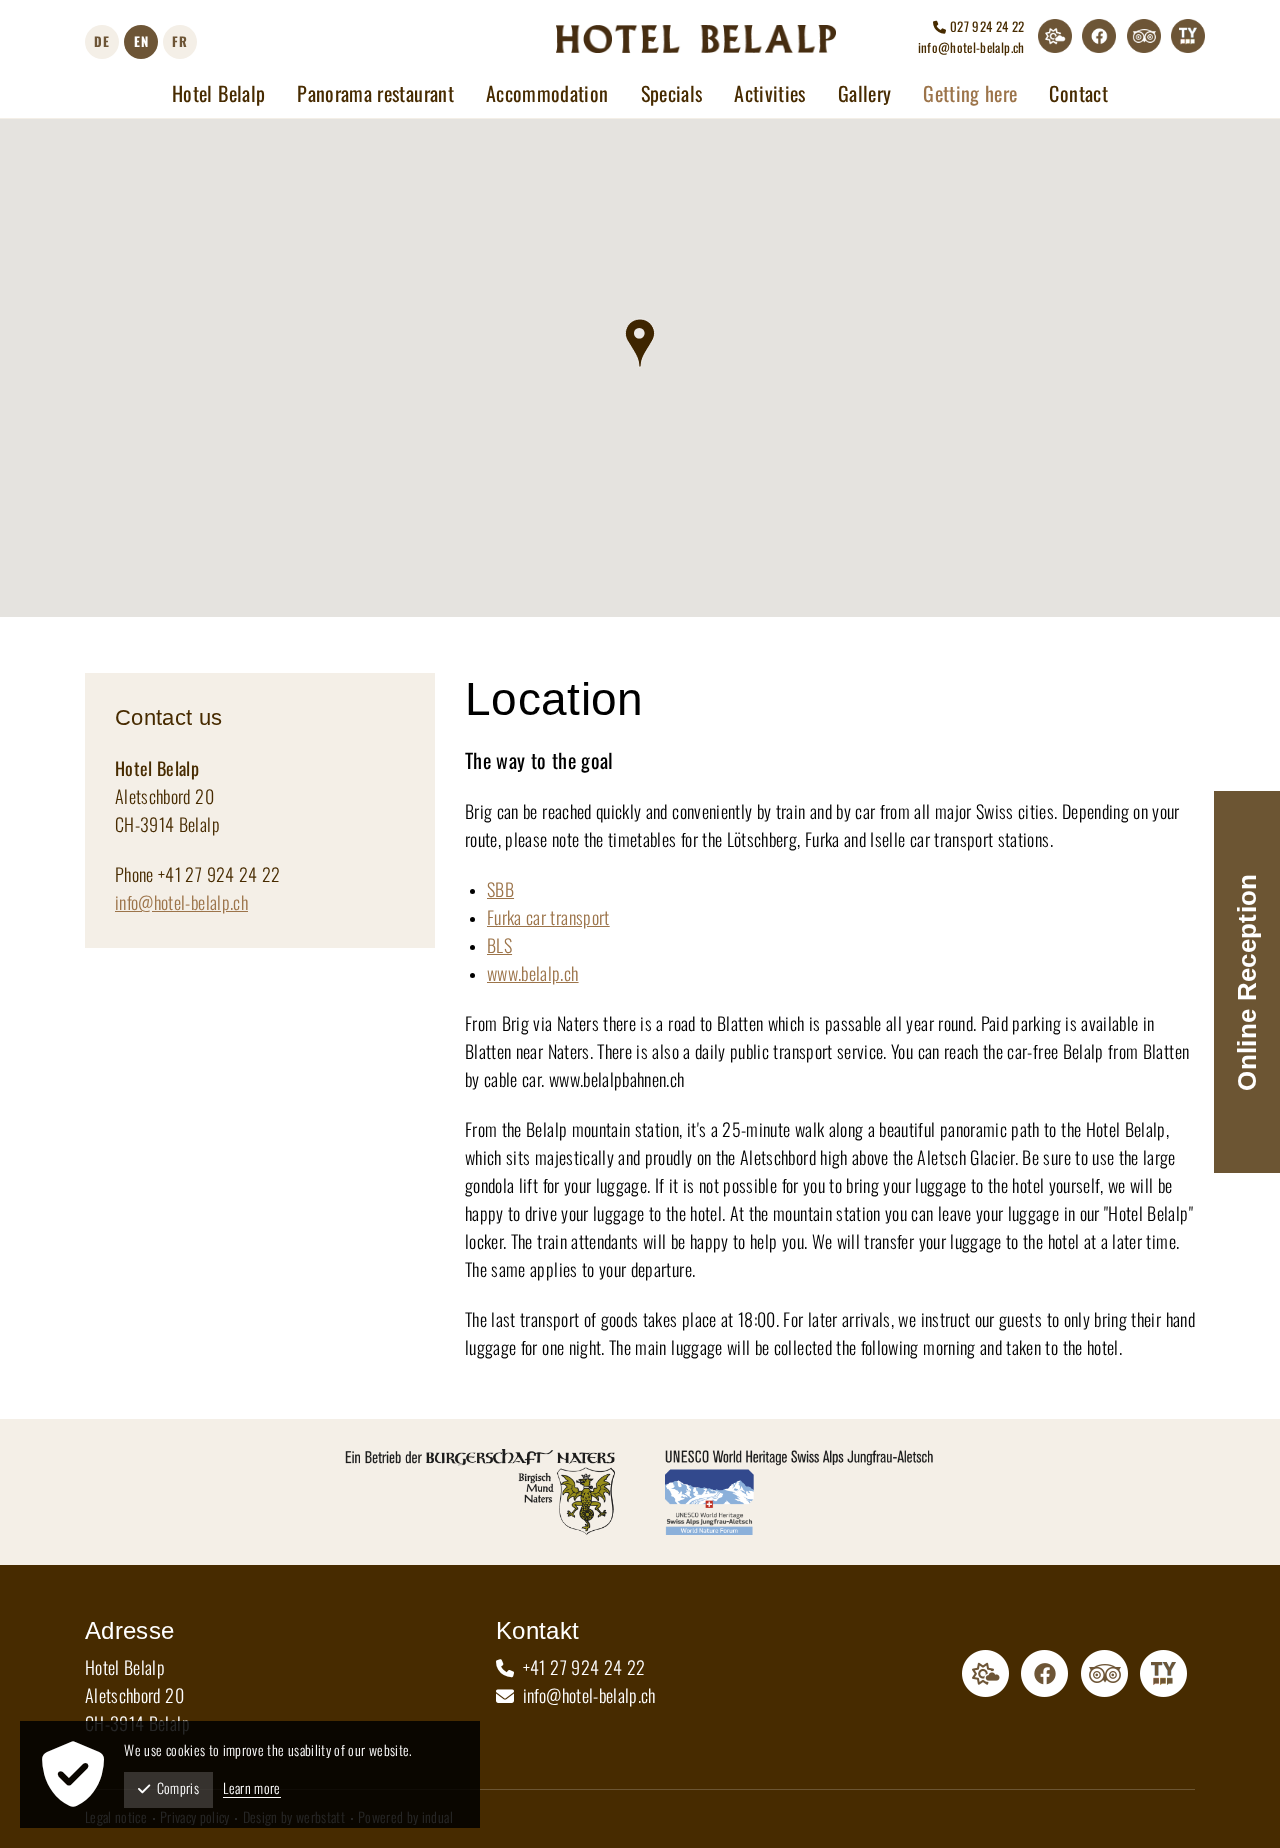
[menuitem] (218, 95)
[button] (640, 342)
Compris (178, 1789)
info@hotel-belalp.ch (971, 48)
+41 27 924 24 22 (581, 1669)
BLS (499, 947)
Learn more (252, 1789)
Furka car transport (548, 919)
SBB (500, 891)
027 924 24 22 (986, 27)
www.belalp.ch (533, 975)
